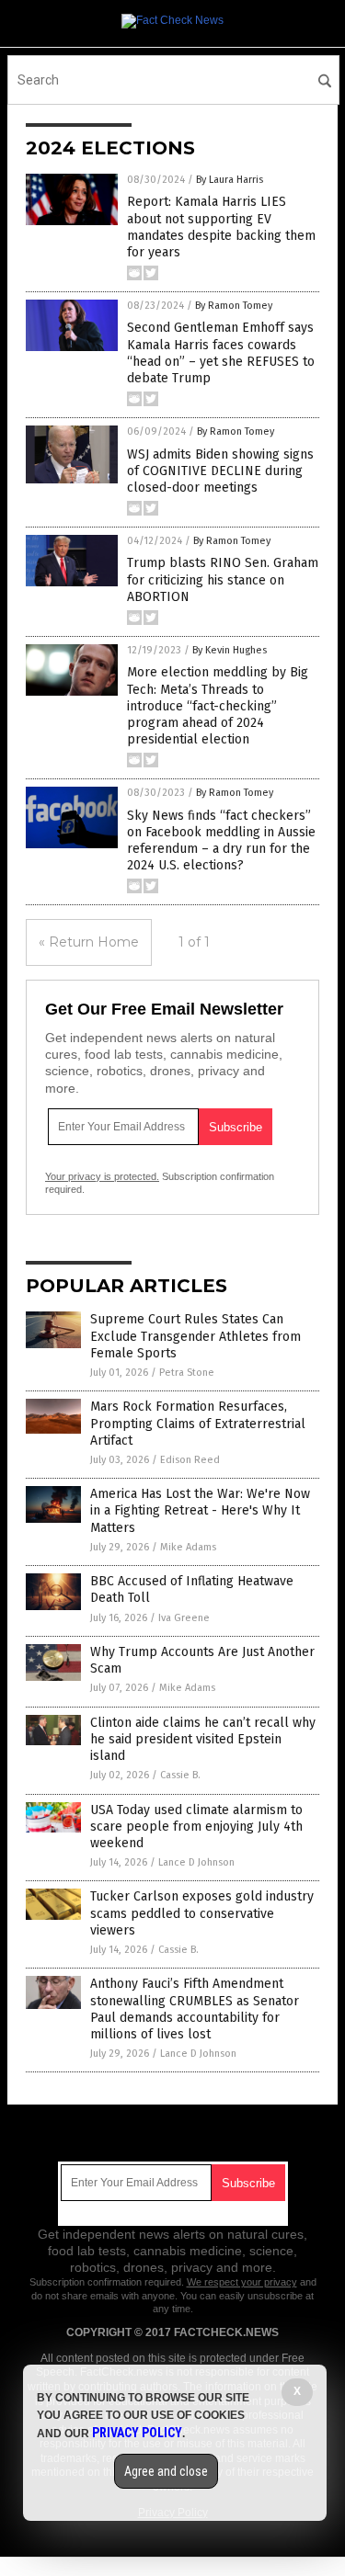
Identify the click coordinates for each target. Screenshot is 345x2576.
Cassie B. (180, 1775)
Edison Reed (190, 1460)
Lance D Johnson (196, 1862)
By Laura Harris (230, 180)
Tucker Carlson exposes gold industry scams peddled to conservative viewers (202, 1913)
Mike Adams (188, 1547)
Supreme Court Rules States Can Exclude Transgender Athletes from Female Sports (195, 1336)
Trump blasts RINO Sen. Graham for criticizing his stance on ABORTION (223, 579)
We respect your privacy (242, 2282)
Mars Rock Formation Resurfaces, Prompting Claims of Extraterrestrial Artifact (198, 1423)
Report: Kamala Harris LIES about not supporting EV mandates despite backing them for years (221, 227)
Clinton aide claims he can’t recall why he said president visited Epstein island (203, 1739)
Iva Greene (184, 1618)
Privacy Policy (137, 2433)
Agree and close (166, 2471)
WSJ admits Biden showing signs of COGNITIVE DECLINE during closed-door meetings (220, 471)
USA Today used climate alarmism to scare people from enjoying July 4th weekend (196, 1827)
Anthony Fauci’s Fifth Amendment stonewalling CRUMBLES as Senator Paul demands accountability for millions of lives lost (195, 2009)
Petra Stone (187, 1373)
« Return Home (89, 942)
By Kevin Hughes (230, 650)
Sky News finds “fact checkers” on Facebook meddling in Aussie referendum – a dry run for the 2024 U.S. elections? (221, 841)
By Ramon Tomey (234, 306)
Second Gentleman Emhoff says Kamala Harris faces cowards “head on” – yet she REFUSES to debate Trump (221, 353)
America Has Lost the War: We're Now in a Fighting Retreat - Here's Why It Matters (200, 1510)
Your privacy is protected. (102, 1176)
